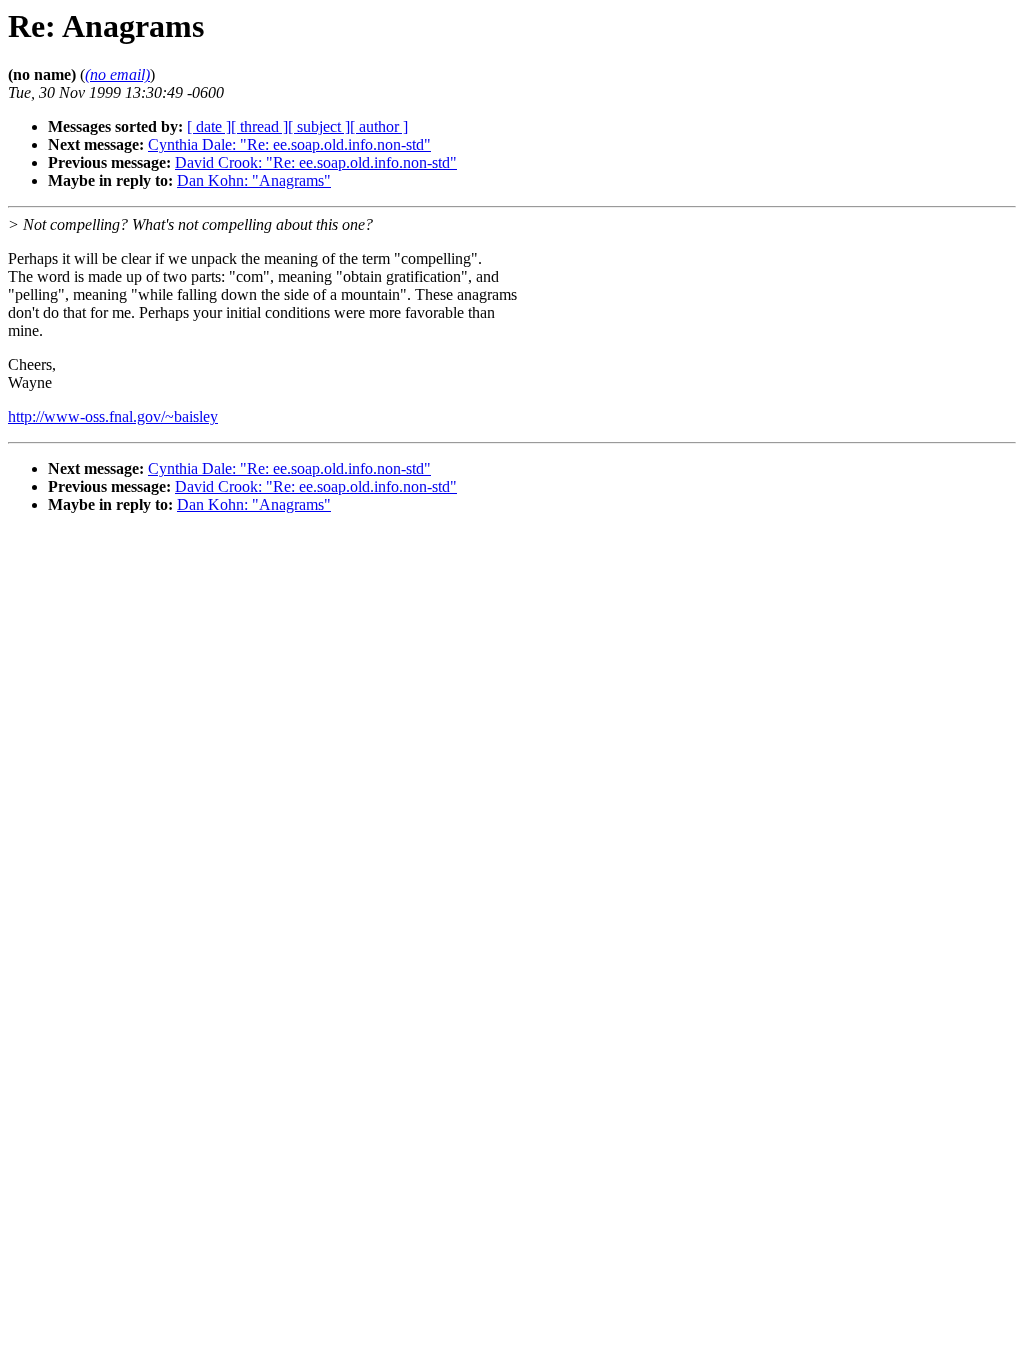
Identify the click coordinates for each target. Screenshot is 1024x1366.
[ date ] (209, 126)
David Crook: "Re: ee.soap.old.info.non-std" (316, 162)
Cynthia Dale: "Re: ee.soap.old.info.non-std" (289, 144)
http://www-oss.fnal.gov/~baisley (113, 416)
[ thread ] (259, 126)
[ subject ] (319, 126)
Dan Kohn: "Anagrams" (254, 180)
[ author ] (379, 126)
